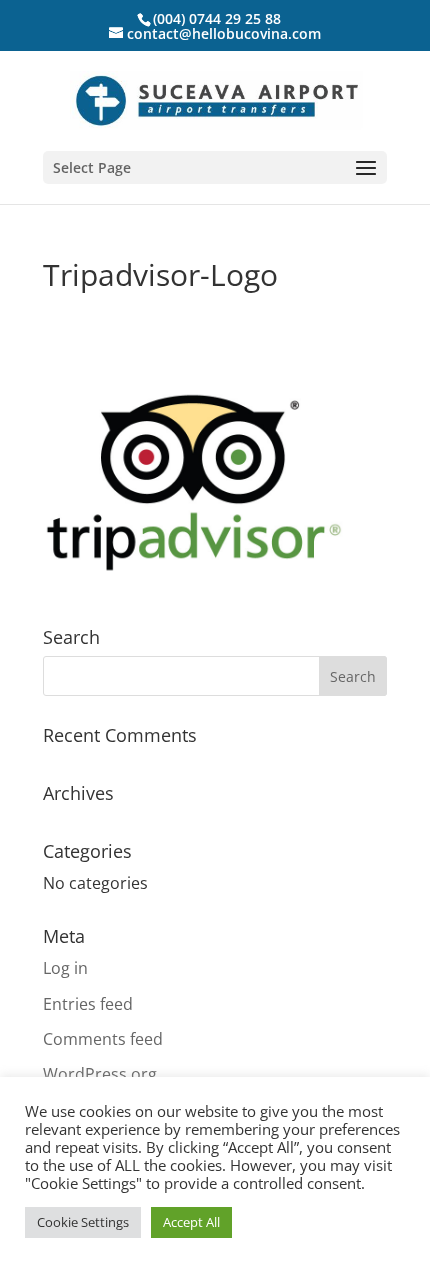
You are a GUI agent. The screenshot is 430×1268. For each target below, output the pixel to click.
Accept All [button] (191, 1222)
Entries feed (88, 1004)
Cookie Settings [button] (83, 1222)
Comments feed (103, 1039)
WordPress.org (100, 1074)
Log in (65, 968)
